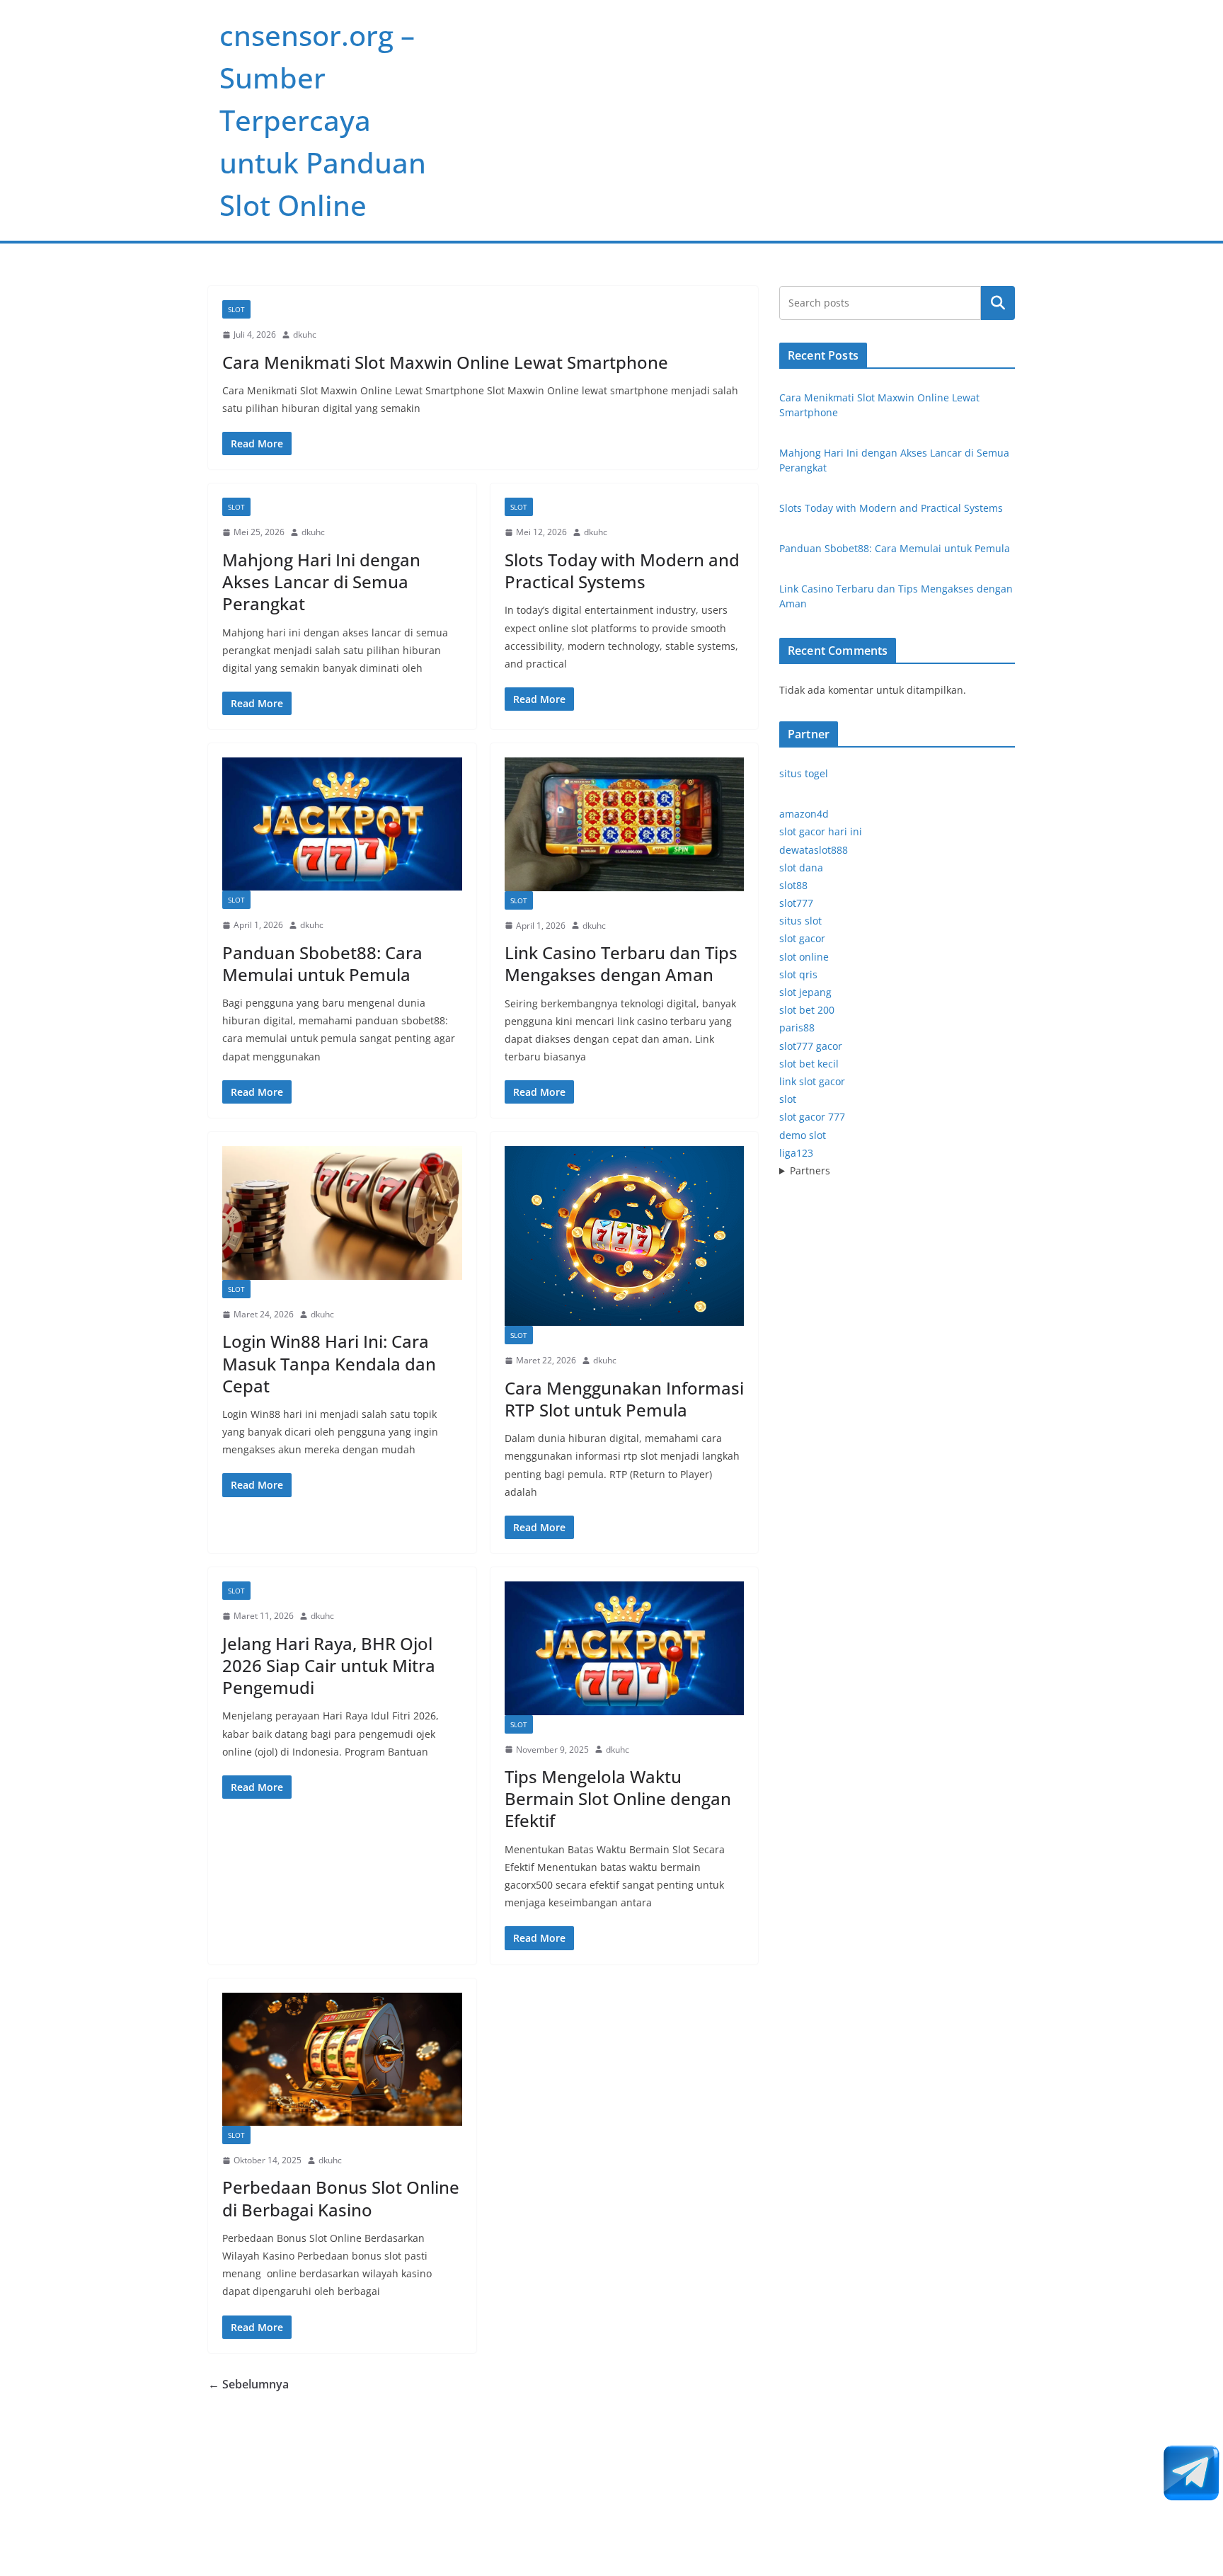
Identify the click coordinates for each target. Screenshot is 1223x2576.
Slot (236, 309)
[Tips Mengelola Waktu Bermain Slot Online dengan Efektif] (625, 1648)
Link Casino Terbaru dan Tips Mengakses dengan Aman (621, 963)
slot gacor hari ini (821, 831)
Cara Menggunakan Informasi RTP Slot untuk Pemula (624, 1399)
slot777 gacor (811, 1046)
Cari (998, 303)
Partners (810, 1170)
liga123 (796, 1153)
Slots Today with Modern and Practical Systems (622, 571)
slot (788, 1099)
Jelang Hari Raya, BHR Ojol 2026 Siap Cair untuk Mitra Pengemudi (329, 1665)
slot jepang (805, 992)
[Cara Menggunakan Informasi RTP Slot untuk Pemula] (625, 1236)
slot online (804, 957)
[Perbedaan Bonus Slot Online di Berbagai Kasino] (342, 2059)
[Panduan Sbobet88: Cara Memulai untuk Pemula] (342, 824)
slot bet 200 (807, 1010)
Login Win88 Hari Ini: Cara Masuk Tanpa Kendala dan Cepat (329, 1363)
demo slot (803, 1135)
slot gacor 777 (812, 1117)
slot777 (796, 903)
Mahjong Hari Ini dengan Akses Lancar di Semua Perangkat (321, 582)
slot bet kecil (809, 1064)
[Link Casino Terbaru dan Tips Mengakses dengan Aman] (625, 824)
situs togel (804, 773)
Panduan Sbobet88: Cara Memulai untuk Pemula (322, 963)
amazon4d (804, 814)
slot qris (798, 974)
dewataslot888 (814, 850)
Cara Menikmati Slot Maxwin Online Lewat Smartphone (445, 362)
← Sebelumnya (248, 2384)
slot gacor (802, 938)
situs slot (800, 921)
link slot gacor (812, 1081)
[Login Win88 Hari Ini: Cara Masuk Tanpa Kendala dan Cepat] (342, 1213)
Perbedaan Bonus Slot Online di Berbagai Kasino (341, 2198)
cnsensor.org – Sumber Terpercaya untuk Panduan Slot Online (323, 120)
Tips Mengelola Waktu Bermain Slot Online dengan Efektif (618, 1798)
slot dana (801, 868)
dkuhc (305, 334)
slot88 (793, 885)
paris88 (797, 1027)
